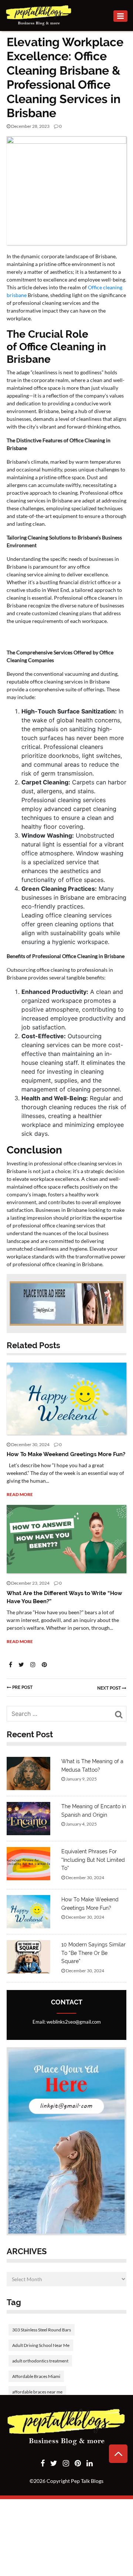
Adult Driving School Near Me (41, 2345)
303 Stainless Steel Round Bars (42, 2330)
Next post (110, 1688)
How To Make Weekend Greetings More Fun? (66, 1454)
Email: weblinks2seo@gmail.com (67, 2022)
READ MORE (20, 1494)
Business (35, 150)
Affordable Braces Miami (36, 2376)
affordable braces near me (37, 2392)
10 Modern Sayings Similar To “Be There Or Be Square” (93, 1953)
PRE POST (22, 1687)
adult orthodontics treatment (40, 2361)
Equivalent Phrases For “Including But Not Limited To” (93, 1860)
